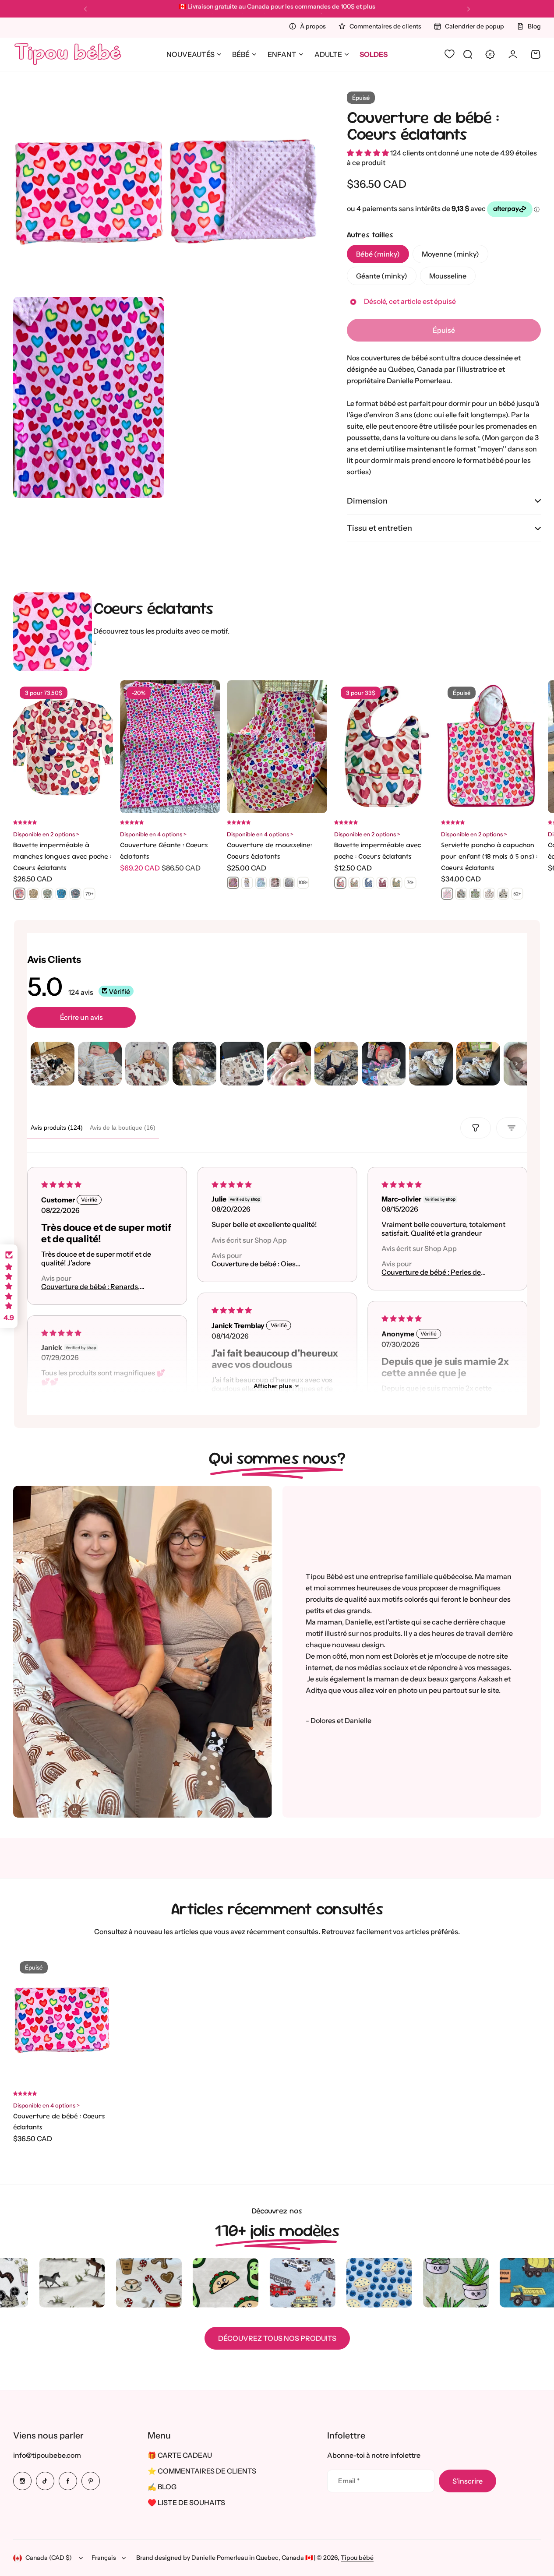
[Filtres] (476, 1128)
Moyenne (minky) (450, 254)
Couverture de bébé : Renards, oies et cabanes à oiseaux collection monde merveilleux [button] (90, 1287)
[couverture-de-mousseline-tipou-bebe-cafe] (247, 883)
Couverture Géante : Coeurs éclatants (164, 851)
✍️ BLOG (162, 2487)
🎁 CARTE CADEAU (180, 2455)
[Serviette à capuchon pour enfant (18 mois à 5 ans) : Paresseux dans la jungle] (475, 894)
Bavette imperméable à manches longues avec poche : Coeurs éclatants (62, 856)
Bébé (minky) (378, 254)
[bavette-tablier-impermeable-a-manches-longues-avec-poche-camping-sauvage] (47, 894)
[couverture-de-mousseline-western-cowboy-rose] (275, 883)
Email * (349, 2481)
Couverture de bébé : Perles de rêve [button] (431, 1273)
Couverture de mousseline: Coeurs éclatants (269, 851)
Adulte (328, 54)
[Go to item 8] (384, 1064)
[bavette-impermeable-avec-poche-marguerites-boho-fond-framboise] (382, 883)
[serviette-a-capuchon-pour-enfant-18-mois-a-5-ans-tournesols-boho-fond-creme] (489, 894)
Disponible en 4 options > (153, 834)
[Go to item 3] (147, 1064)
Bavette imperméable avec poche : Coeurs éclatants (378, 851)
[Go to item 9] (431, 1064)
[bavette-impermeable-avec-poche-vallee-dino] (396, 883)
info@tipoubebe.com (47, 2455)
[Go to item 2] (100, 1064)
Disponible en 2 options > (46, 834)
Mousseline (448, 276)
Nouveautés (191, 54)
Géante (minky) (382, 276)
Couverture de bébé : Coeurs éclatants (423, 125)
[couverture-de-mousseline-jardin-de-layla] (289, 883)
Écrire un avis (81, 1017)
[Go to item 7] (336, 1064)
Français (104, 2558)
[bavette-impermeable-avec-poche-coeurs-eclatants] (340, 883)
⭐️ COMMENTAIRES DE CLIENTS (202, 2471)
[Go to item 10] (478, 1064)
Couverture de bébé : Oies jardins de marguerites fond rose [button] (256, 1264)
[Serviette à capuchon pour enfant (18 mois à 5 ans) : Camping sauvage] (461, 894)
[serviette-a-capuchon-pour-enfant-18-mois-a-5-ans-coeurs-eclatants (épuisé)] (447, 894)
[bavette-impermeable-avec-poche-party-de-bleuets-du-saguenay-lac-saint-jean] (368, 883)
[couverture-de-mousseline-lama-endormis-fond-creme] (261, 883)
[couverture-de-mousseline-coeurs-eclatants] (233, 883)
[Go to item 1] (53, 1064)
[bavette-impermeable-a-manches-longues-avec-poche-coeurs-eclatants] (19, 894)
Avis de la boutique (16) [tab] (123, 1128)
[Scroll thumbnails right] (516, 1064)
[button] (85, 9)
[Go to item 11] (526, 1064)
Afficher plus (273, 1386)
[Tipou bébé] (68, 54)
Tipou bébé (357, 2558)
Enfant (282, 54)
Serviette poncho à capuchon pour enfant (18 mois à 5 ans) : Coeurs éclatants (489, 856)
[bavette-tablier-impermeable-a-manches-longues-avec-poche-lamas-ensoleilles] (33, 894)
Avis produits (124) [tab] (57, 1128)
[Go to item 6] (289, 1064)
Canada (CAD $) (49, 2558)
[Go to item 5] (242, 1064)
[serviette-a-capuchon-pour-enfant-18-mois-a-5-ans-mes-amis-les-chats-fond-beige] (503, 894)
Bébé (241, 54)
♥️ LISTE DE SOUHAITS (186, 2502)
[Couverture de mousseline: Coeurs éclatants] (277, 747)
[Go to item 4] (194, 1064)
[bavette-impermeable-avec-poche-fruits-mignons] (354, 883)
